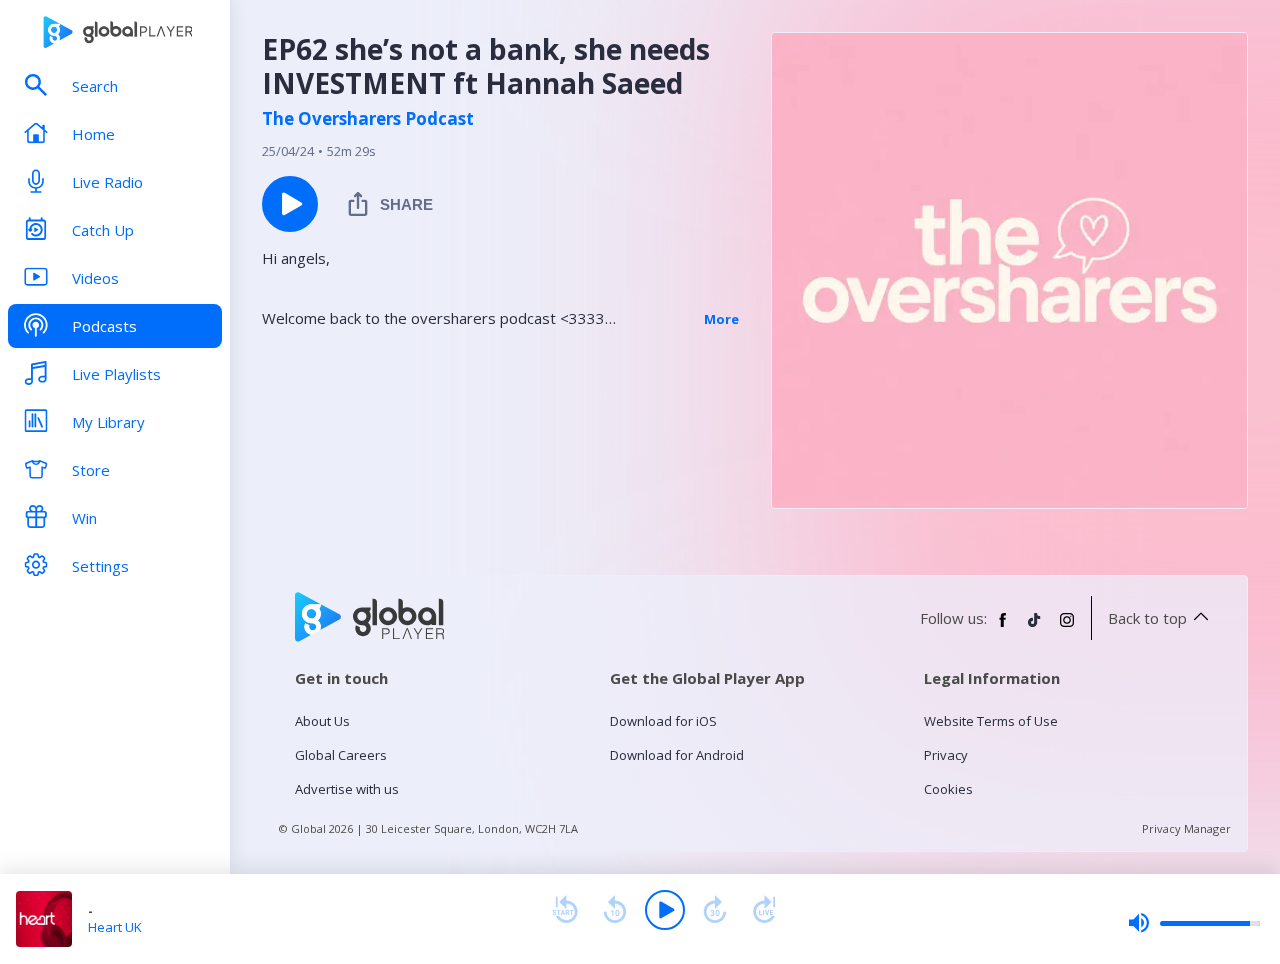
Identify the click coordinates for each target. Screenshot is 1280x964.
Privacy (946, 755)
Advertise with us (347, 789)
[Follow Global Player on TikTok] (1035, 628)
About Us (322, 721)
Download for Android (677, 755)
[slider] (1194, 923)
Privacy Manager (1186, 828)
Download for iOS (663, 721)
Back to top (1147, 618)
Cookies (948, 789)
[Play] (665, 910)
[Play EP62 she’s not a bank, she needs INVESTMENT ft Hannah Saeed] (290, 204)
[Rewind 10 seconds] (615, 910)
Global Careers (341, 755)
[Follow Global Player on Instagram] (1067, 628)
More (721, 319)
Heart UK (115, 927)
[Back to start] (565, 910)
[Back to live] (765, 910)
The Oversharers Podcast (368, 119)
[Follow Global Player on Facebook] (1003, 628)
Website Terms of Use (991, 721)
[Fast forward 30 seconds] (715, 910)
